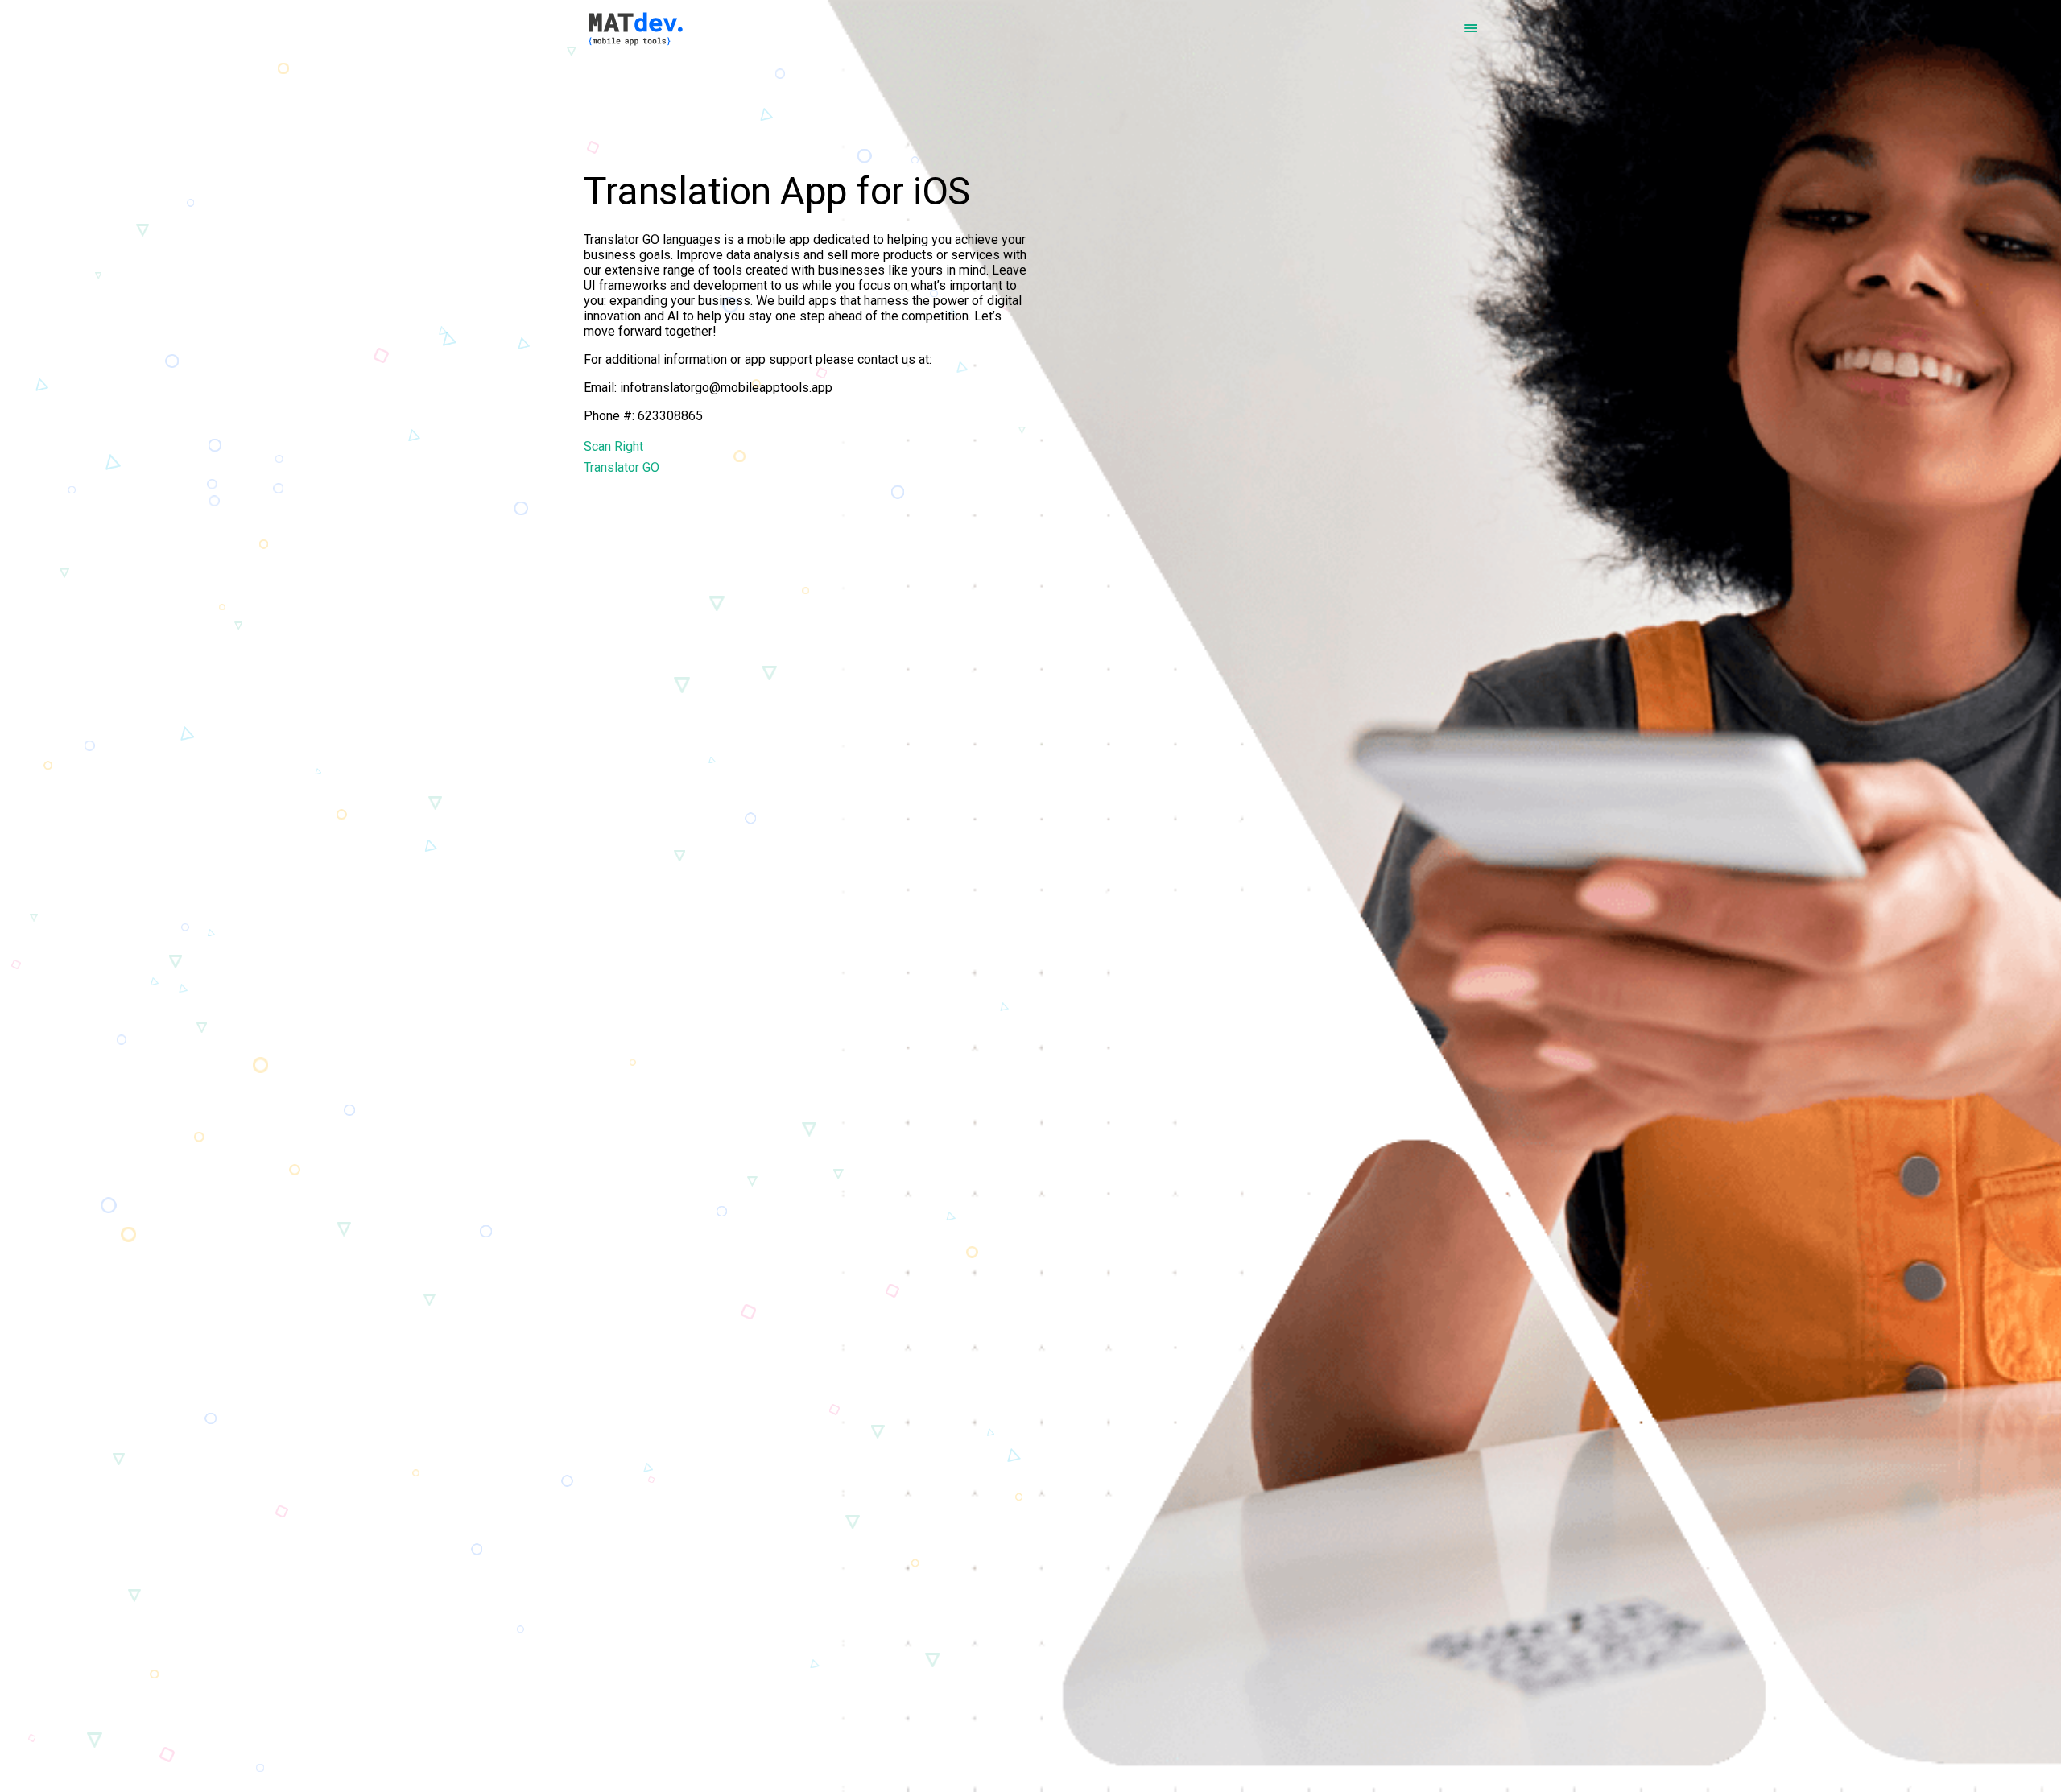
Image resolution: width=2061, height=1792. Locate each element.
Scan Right (613, 446)
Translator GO (622, 467)
